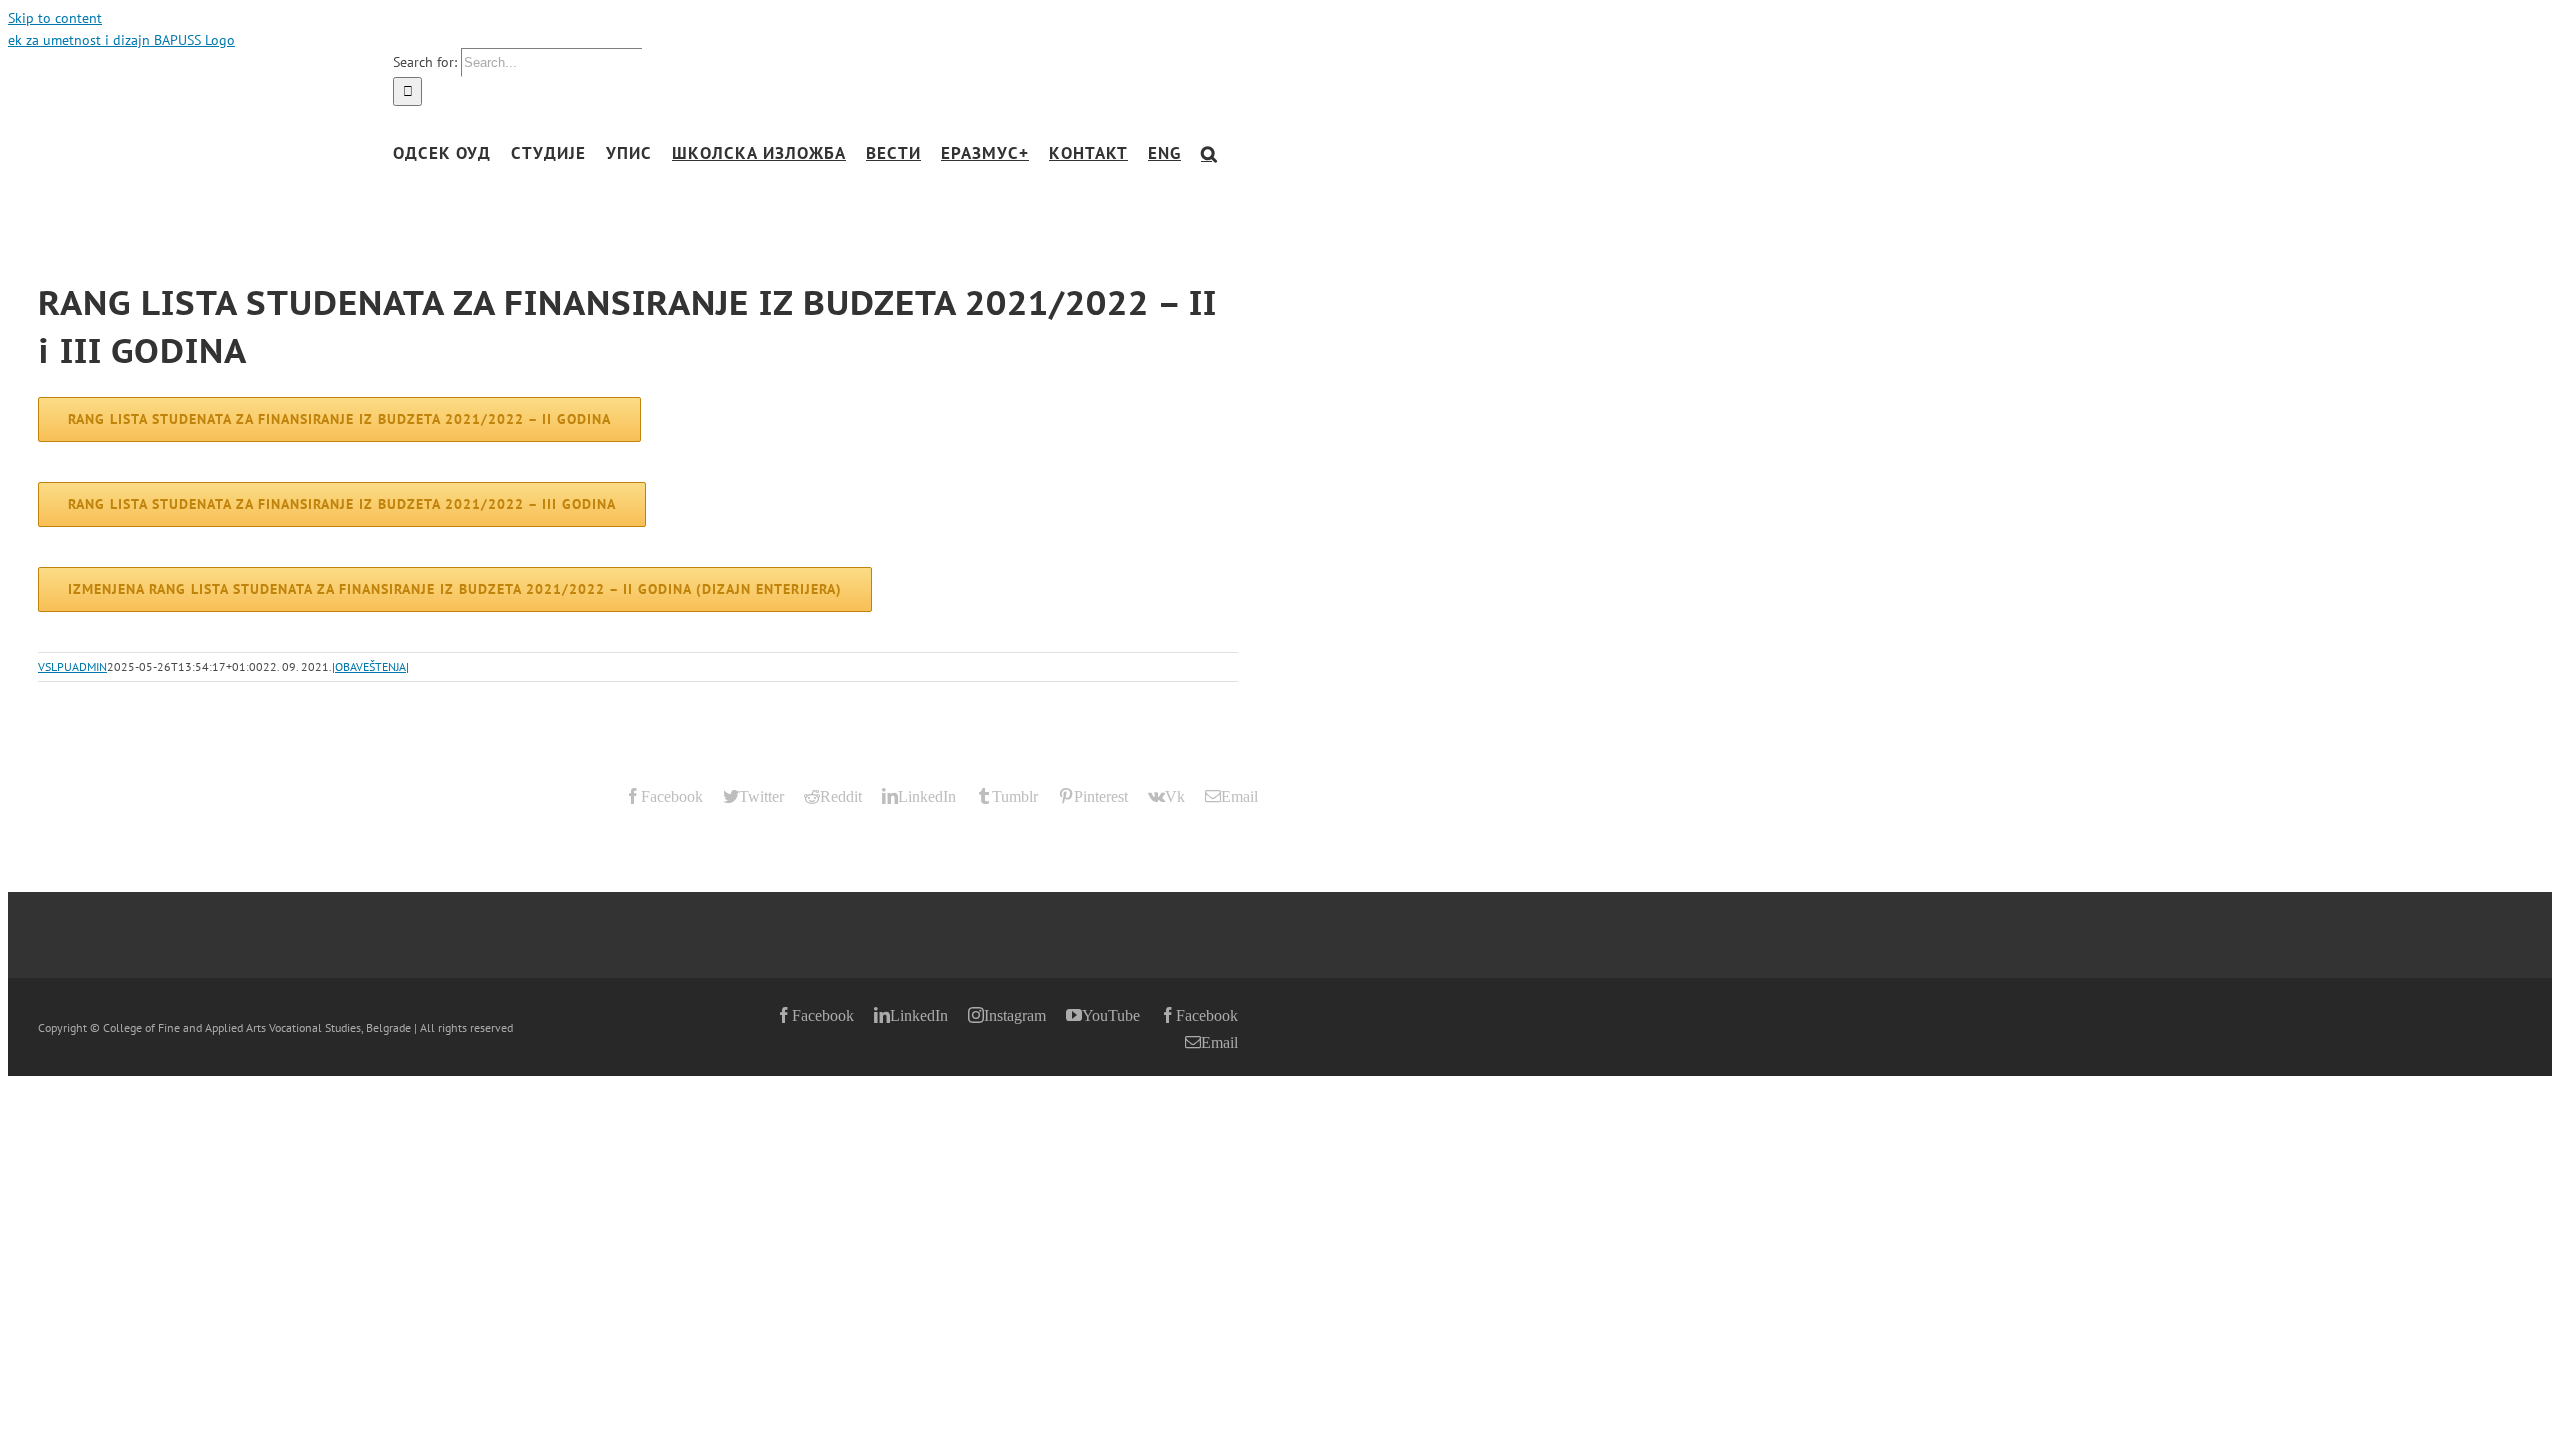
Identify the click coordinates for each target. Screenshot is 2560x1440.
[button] (1209, 153)
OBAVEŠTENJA (370, 666)
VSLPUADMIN (72, 666)
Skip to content (55, 18)
